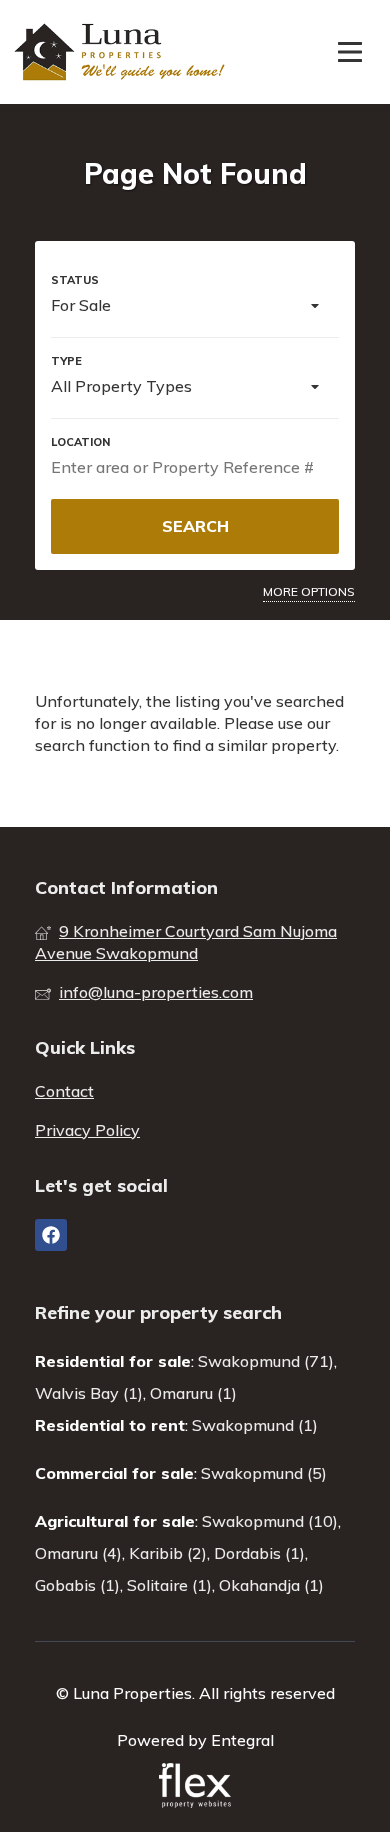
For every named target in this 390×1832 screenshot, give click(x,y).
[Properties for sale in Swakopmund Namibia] (122, 52)
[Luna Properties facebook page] (51, 1235)
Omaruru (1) (193, 1393)
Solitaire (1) (169, 1585)
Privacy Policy (87, 1130)
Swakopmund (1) (255, 1425)
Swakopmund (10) (270, 1521)
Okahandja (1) (271, 1585)
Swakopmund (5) (264, 1473)
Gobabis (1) (77, 1585)
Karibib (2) (168, 1553)
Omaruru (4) (78, 1553)
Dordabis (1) (259, 1553)
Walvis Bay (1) (89, 1393)
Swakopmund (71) (266, 1361)
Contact (64, 1091)
